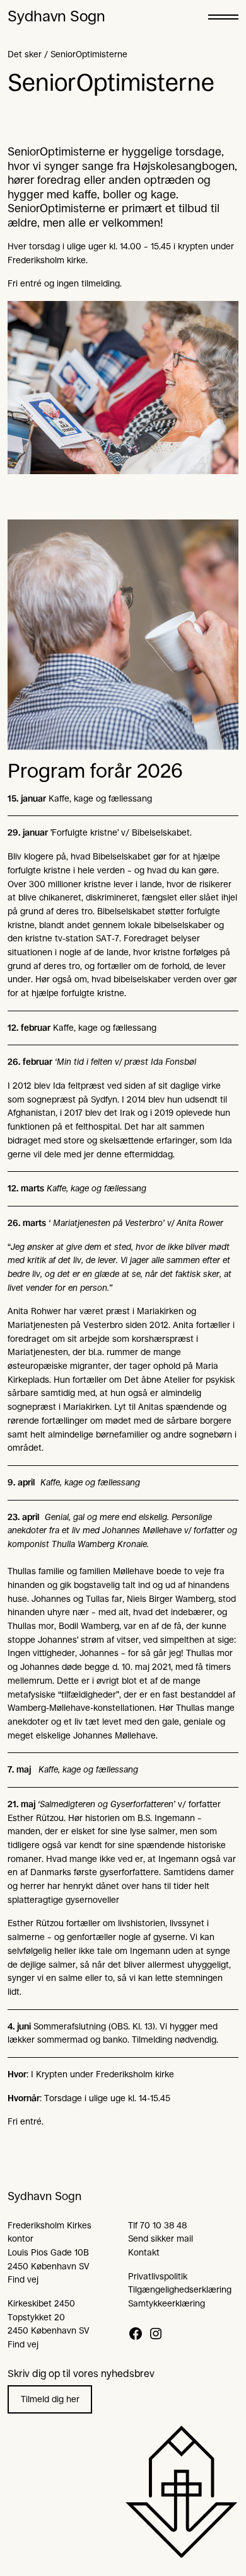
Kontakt (144, 2252)
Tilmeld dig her (50, 2399)
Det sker (25, 54)
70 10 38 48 (163, 2225)
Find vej (23, 2279)
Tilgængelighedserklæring (180, 2289)
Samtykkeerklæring (167, 2303)
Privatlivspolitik (158, 2276)
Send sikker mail (161, 2238)
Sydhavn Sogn (56, 16)
